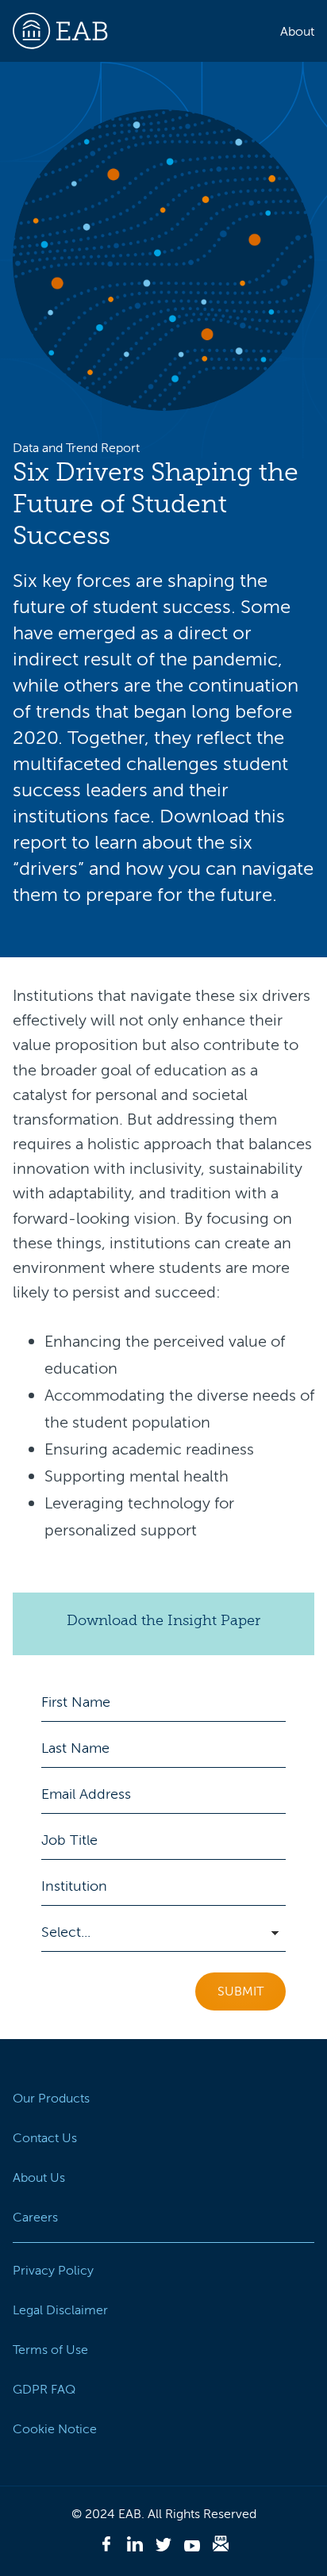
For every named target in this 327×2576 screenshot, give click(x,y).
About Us (39, 2178)
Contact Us (45, 2138)
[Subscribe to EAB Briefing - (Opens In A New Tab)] (221, 2546)
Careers (35, 2218)
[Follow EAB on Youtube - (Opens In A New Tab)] (192, 2547)
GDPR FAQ (44, 2390)
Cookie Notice (55, 2429)
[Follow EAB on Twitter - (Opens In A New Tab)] (163, 2547)
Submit (240, 1991)
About (297, 32)
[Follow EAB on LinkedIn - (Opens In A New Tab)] (135, 2547)
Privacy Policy (53, 2271)
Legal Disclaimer (60, 2310)
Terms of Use (50, 2350)
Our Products (51, 2099)
